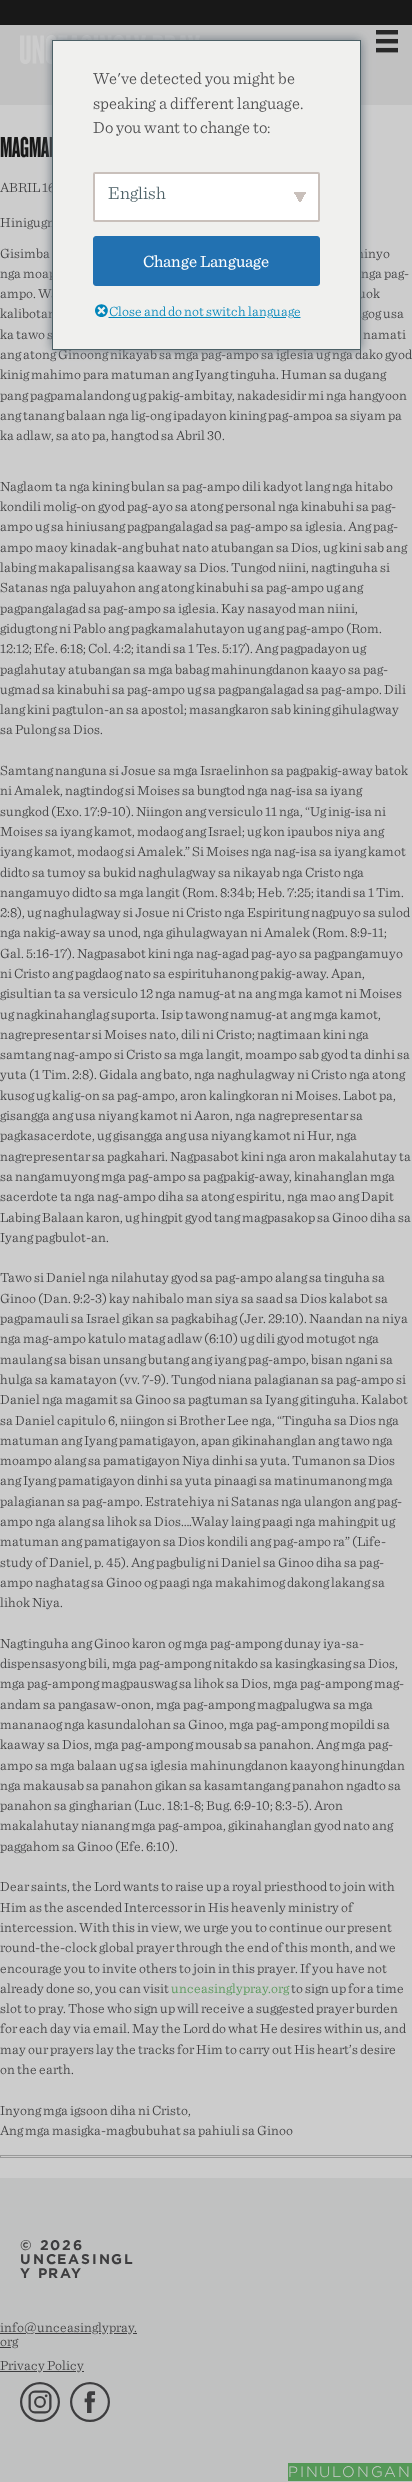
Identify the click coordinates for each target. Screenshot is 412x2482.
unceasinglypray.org (230, 1988)
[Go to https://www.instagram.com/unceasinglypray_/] (40, 2402)
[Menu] (387, 41)
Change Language (206, 260)
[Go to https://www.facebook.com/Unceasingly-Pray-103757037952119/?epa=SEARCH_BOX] (90, 2402)
